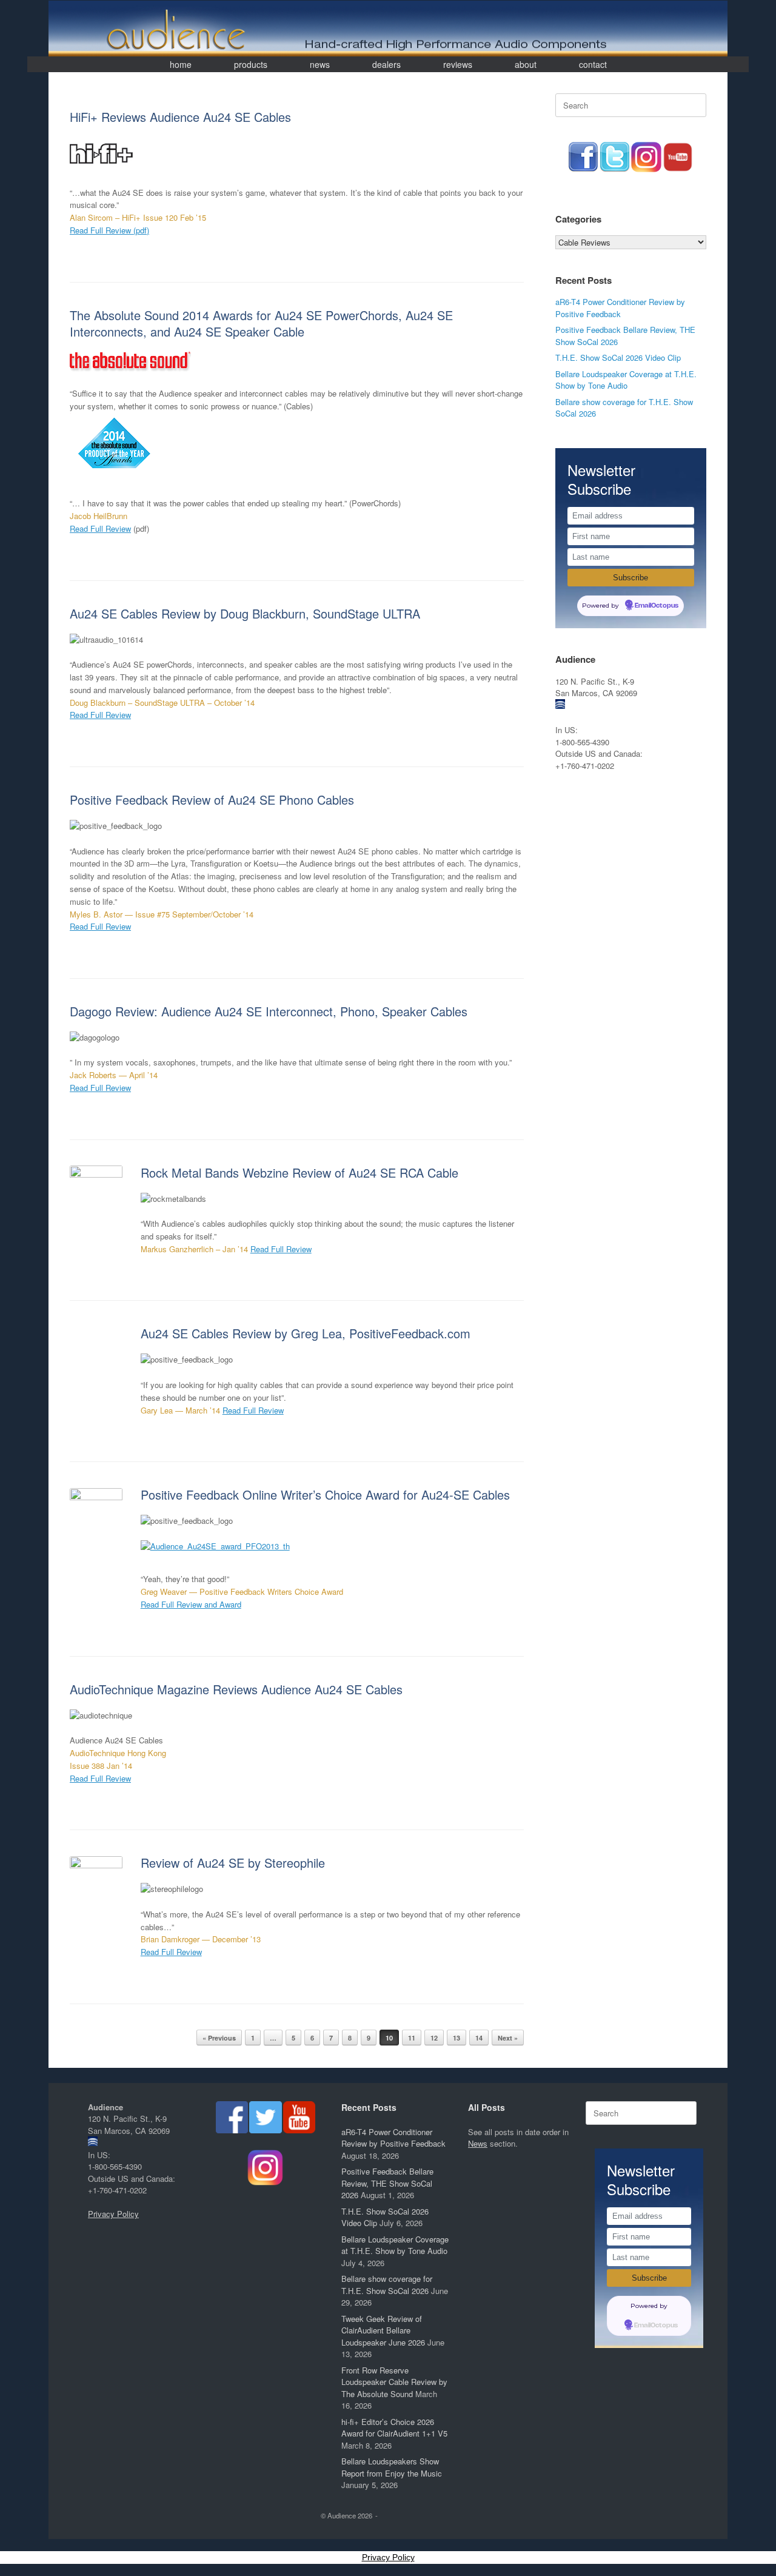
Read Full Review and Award (191, 1604)
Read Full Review (100, 528)
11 (412, 2038)
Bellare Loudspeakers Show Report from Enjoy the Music (392, 2467)
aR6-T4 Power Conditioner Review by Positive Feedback (620, 308)
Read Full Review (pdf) (109, 230)
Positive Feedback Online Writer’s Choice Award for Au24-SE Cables (325, 1494)
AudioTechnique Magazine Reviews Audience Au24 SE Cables (236, 1689)
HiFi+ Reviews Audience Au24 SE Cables (180, 117)
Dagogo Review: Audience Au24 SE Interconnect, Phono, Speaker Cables (269, 1011)
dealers (386, 64)
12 (434, 2038)
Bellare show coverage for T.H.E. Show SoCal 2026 (387, 2285)
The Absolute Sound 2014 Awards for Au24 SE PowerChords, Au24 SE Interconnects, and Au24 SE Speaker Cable (261, 323)
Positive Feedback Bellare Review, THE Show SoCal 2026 (387, 2183)
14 (479, 2038)
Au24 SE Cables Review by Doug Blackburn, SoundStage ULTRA (245, 613)
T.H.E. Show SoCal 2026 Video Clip (618, 357)
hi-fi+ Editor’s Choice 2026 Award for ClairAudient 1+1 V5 (394, 2428)
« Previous (219, 2038)
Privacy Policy (113, 2214)
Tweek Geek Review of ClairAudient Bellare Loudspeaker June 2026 (383, 2330)
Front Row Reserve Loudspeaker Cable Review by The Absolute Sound (394, 2382)
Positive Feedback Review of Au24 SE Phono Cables (212, 800)
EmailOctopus (657, 606)
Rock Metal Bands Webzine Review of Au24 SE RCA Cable (299, 1172)
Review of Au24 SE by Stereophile (233, 1863)
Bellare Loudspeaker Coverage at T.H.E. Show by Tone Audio (626, 380)
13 (457, 2038)
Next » (508, 2038)
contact (593, 64)
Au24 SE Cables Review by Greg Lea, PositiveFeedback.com (306, 1333)
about (526, 64)
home (181, 64)
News (478, 2143)
